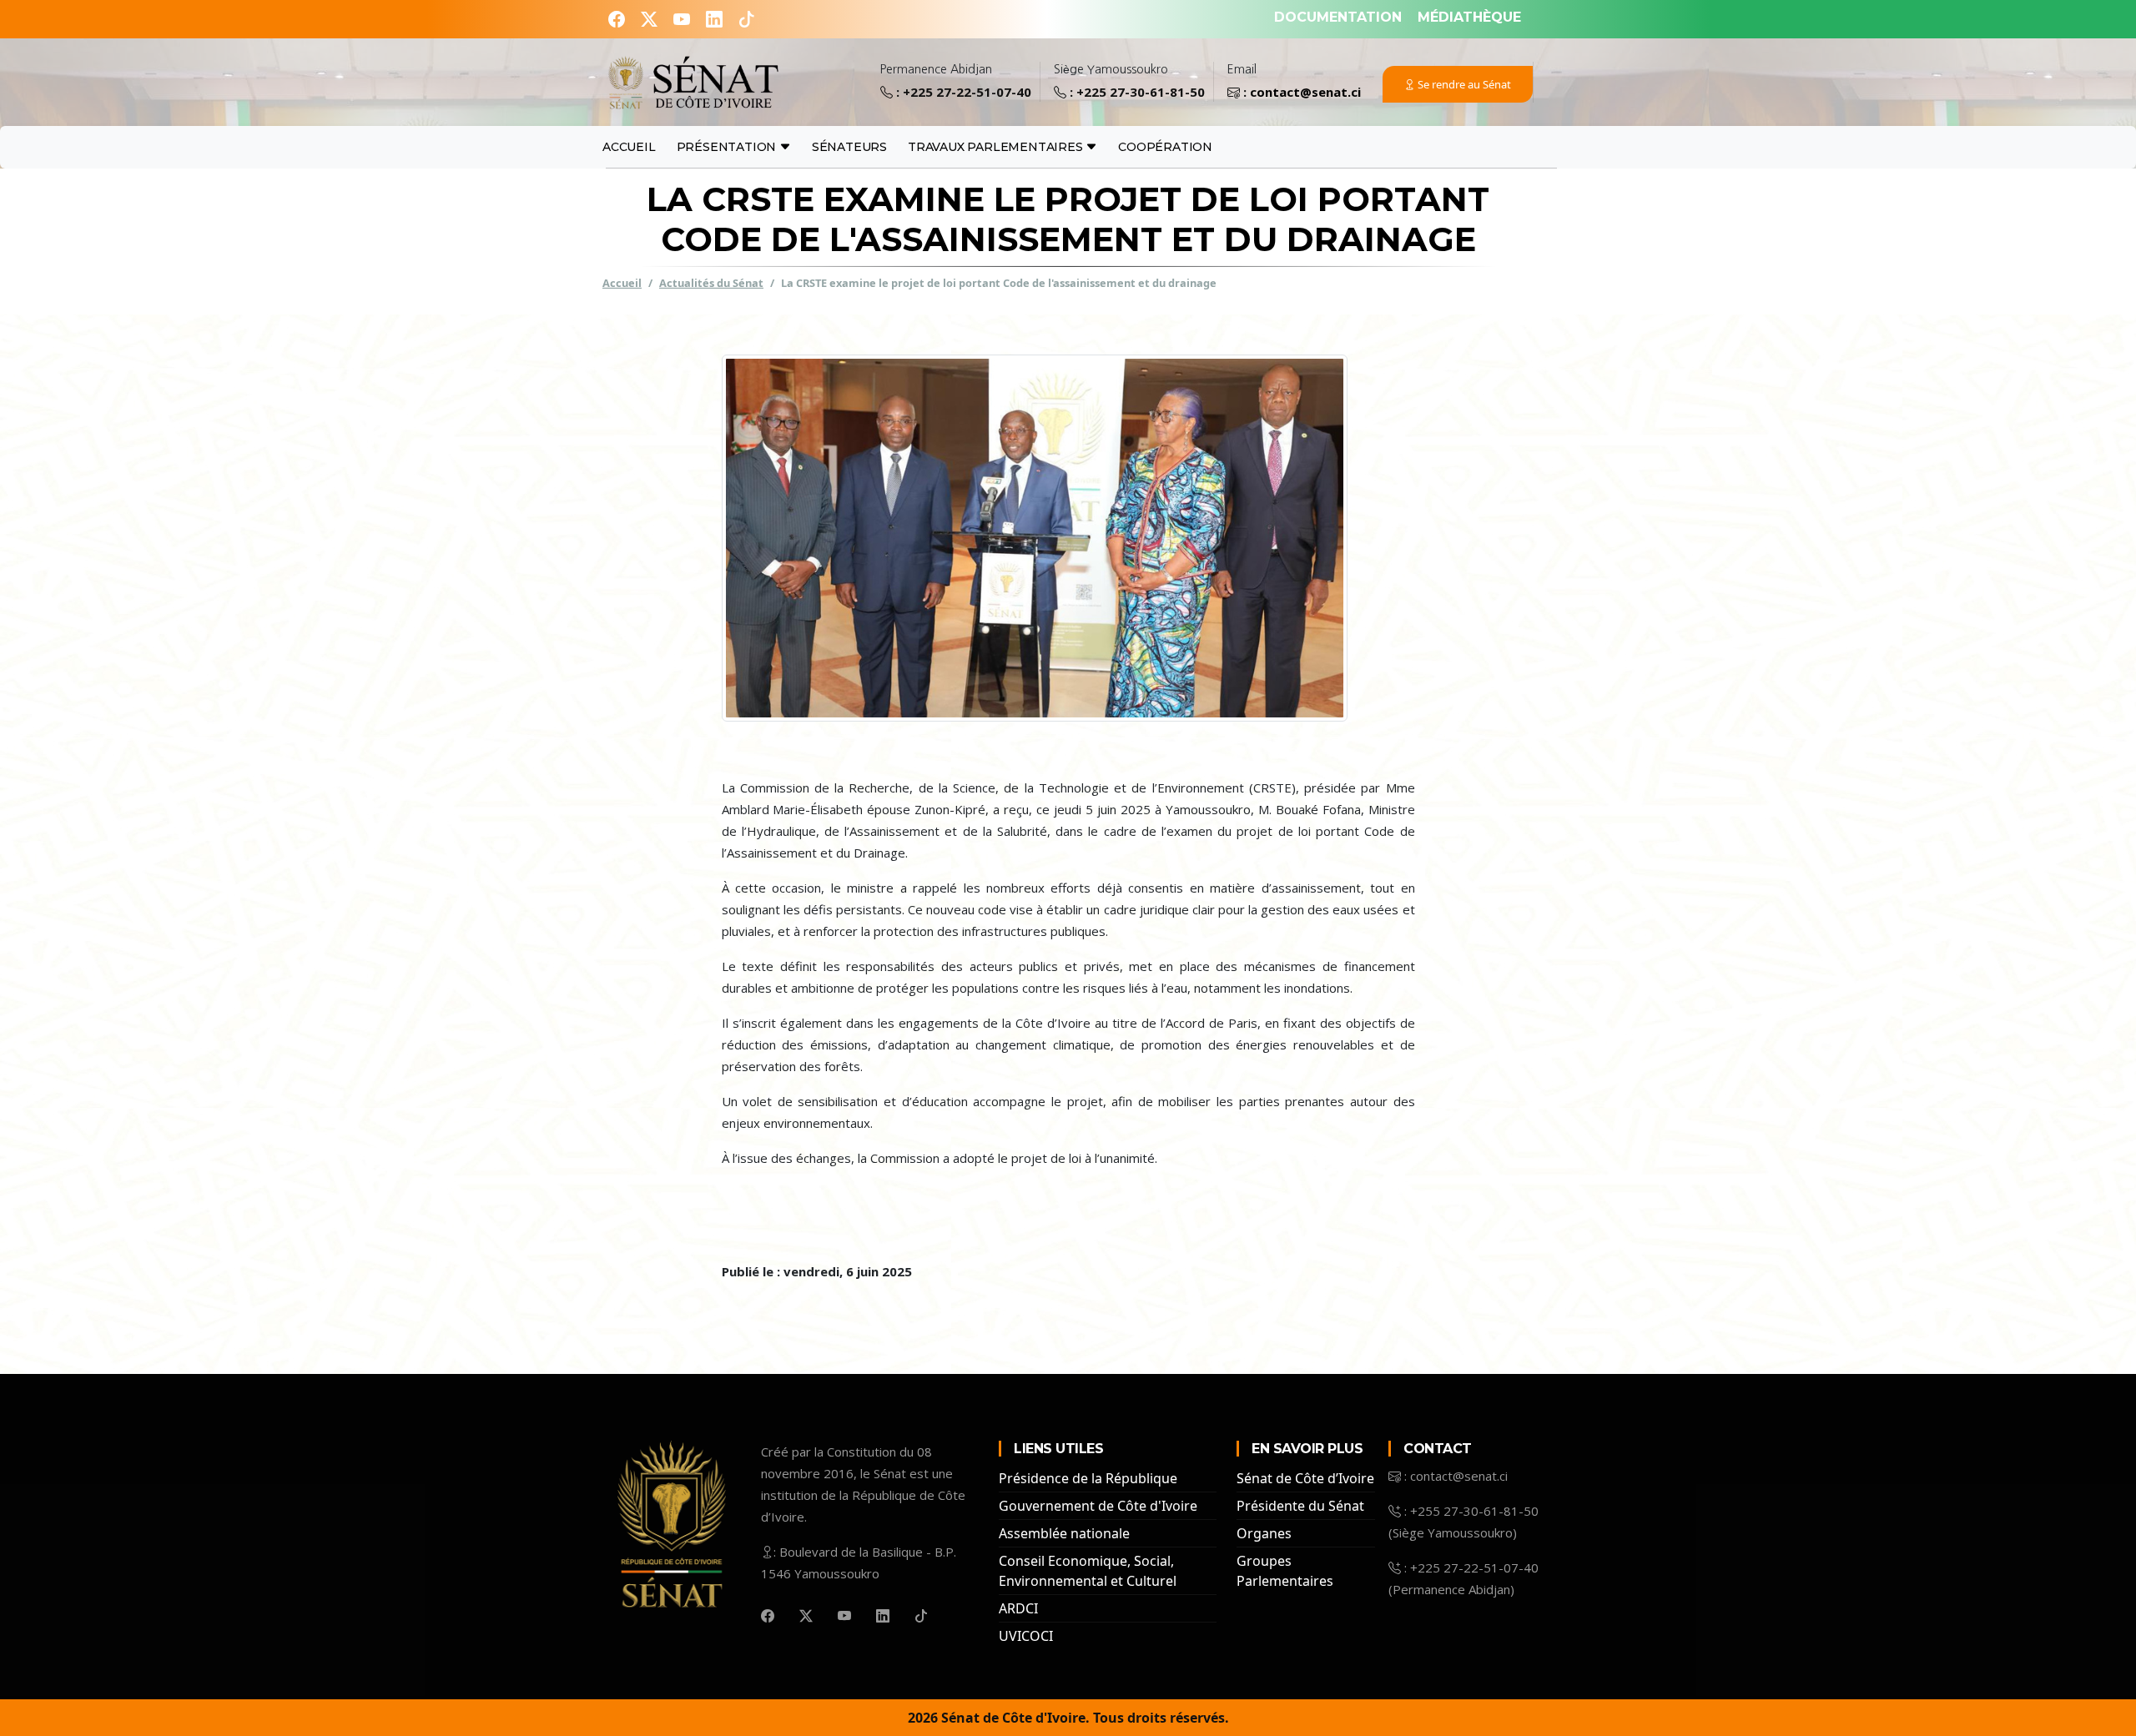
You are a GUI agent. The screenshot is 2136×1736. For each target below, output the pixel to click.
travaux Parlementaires (997, 147)
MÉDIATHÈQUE (1469, 17)
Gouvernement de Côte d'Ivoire (1098, 1506)
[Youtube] (684, 19)
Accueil (629, 147)
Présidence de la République (1088, 1478)
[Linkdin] (716, 19)
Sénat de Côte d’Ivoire (1305, 1478)
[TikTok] (747, 19)
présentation (728, 147)
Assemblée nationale (1064, 1533)
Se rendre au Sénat (1463, 84)
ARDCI (1018, 1608)
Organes (1264, 1533)
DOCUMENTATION (1338, 17)
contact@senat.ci (1305, 92)
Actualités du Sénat (711, 282)
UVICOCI (1026, 1636)
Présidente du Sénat (1300, 1506)
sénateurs (849, 147)
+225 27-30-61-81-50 (1141, 92)
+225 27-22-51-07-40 (967, 92)
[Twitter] (651, 19)
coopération (1165, 147)
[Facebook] (619, 19)
